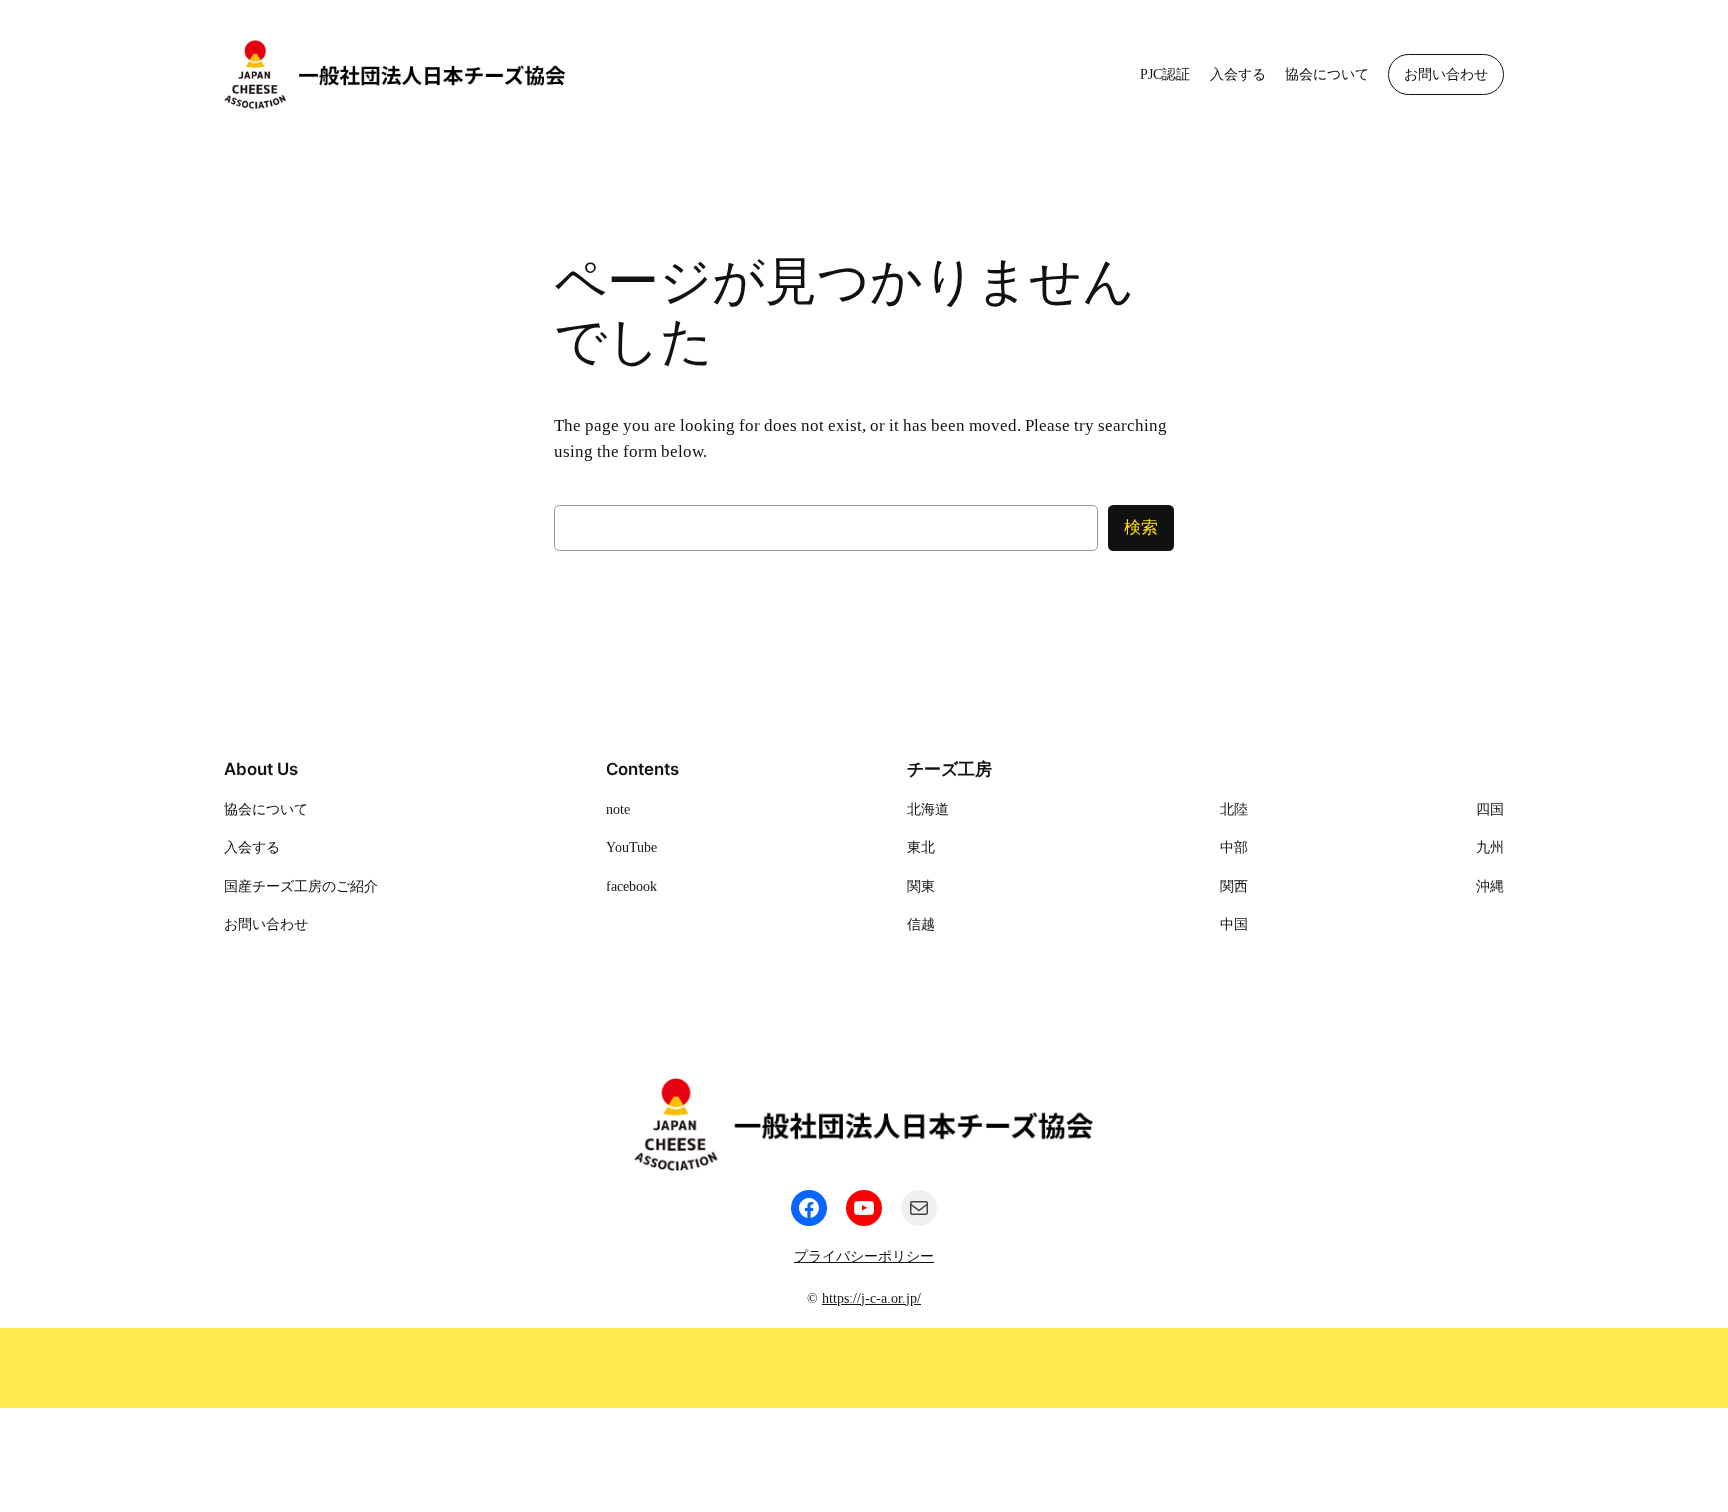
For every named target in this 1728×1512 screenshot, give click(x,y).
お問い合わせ (1446, 74)
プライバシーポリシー (864, 1256)
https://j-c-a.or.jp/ (871, 1298)
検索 (1141, 527)
